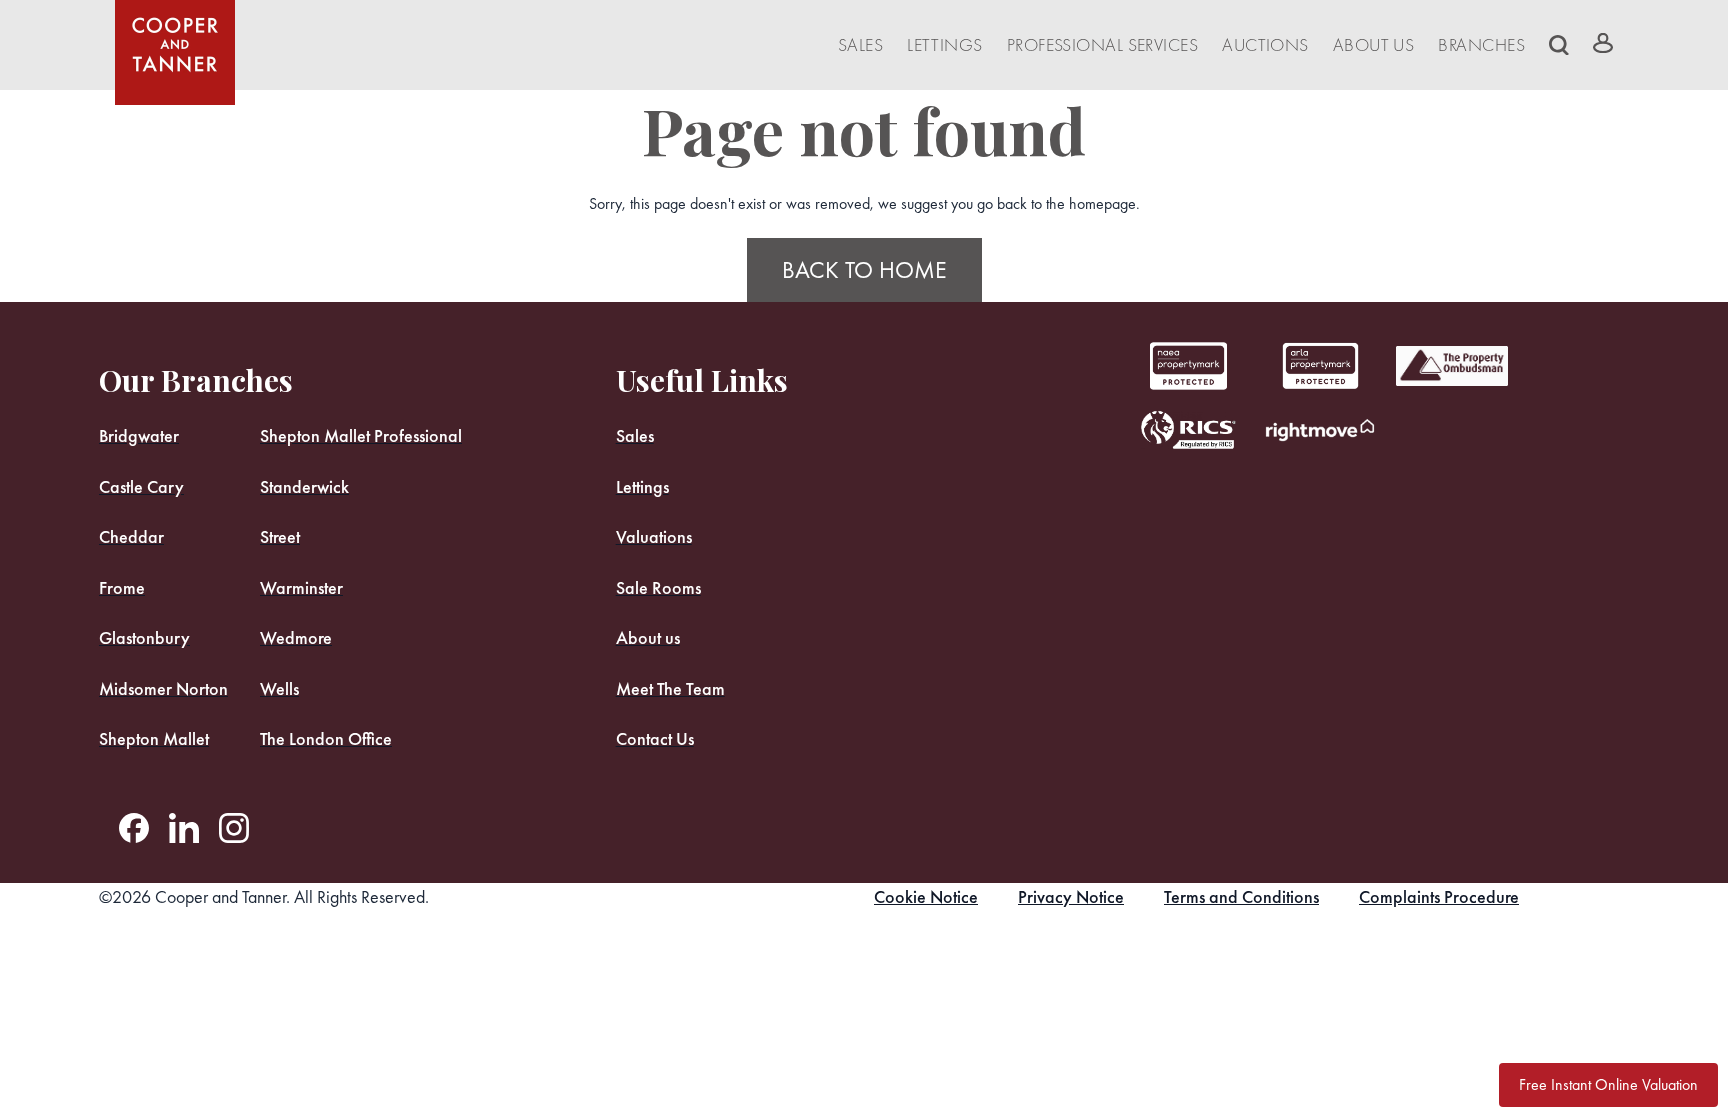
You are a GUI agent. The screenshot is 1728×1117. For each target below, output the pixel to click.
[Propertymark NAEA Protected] (1320, 366)
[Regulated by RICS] (1188, 430)
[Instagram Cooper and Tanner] (234, 828)
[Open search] (1559, 45)
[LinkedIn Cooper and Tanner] (184, 828)
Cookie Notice (926, 896)
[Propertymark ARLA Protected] (1188, 366)
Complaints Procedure (1439, 896)
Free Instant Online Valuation (1608, 1084)
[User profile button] (1603, 43)
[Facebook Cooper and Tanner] (134, 828)
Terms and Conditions (1241, 896)
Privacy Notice (1071, 896)
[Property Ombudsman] (1452, 366)
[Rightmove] (1320, 430)
